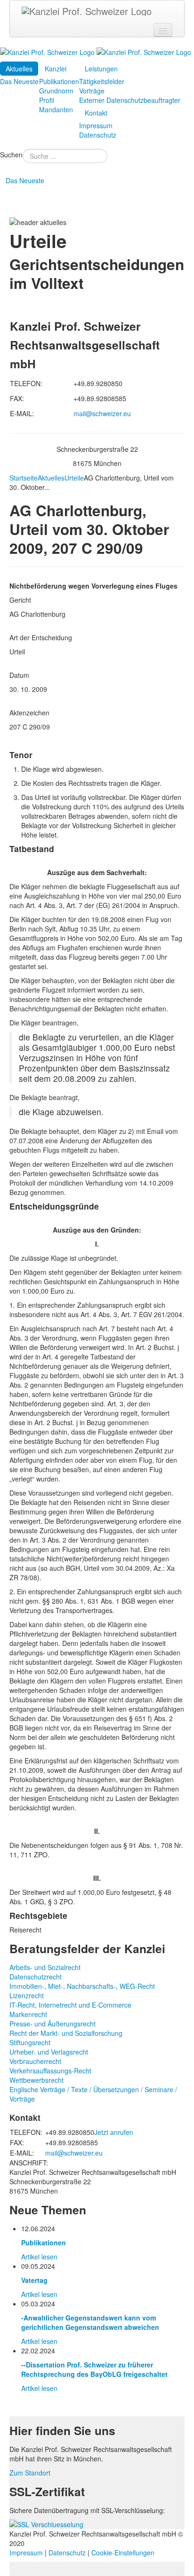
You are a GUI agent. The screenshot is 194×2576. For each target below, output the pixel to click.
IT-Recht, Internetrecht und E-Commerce (70, 2005)
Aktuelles (19, 69)
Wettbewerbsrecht (36, 2080)
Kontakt (96, 113)
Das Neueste (19, 81)
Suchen (11, 155)
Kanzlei (56, 69)
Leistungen (101, 69)
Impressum (96, 125)
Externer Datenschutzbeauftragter (130, 100)
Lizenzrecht (27, 1995)
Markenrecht (28, 2014)
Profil (47, 100)
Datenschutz (98, 135)
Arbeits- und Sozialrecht (45, 1967)
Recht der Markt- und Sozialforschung (66, 2033)
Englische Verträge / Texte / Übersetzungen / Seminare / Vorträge (93, 2094)
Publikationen (59, 81)
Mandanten (56, 109)
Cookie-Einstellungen (123, 2553)
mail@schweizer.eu (102, 413)
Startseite (24, 478)
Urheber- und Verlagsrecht (49, 2052)
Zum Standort (30, 2473)
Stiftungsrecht (30, 2042)
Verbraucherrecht (35, 2061)
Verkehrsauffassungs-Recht (50, 2071)
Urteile (74, 478)
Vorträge (92, 91)
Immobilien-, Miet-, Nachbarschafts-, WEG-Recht (82, 1986)
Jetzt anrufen (114, 2132)
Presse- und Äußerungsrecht (53, 2024)
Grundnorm (56, 91)
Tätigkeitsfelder (102, 81)
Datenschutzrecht (36, 1977)
